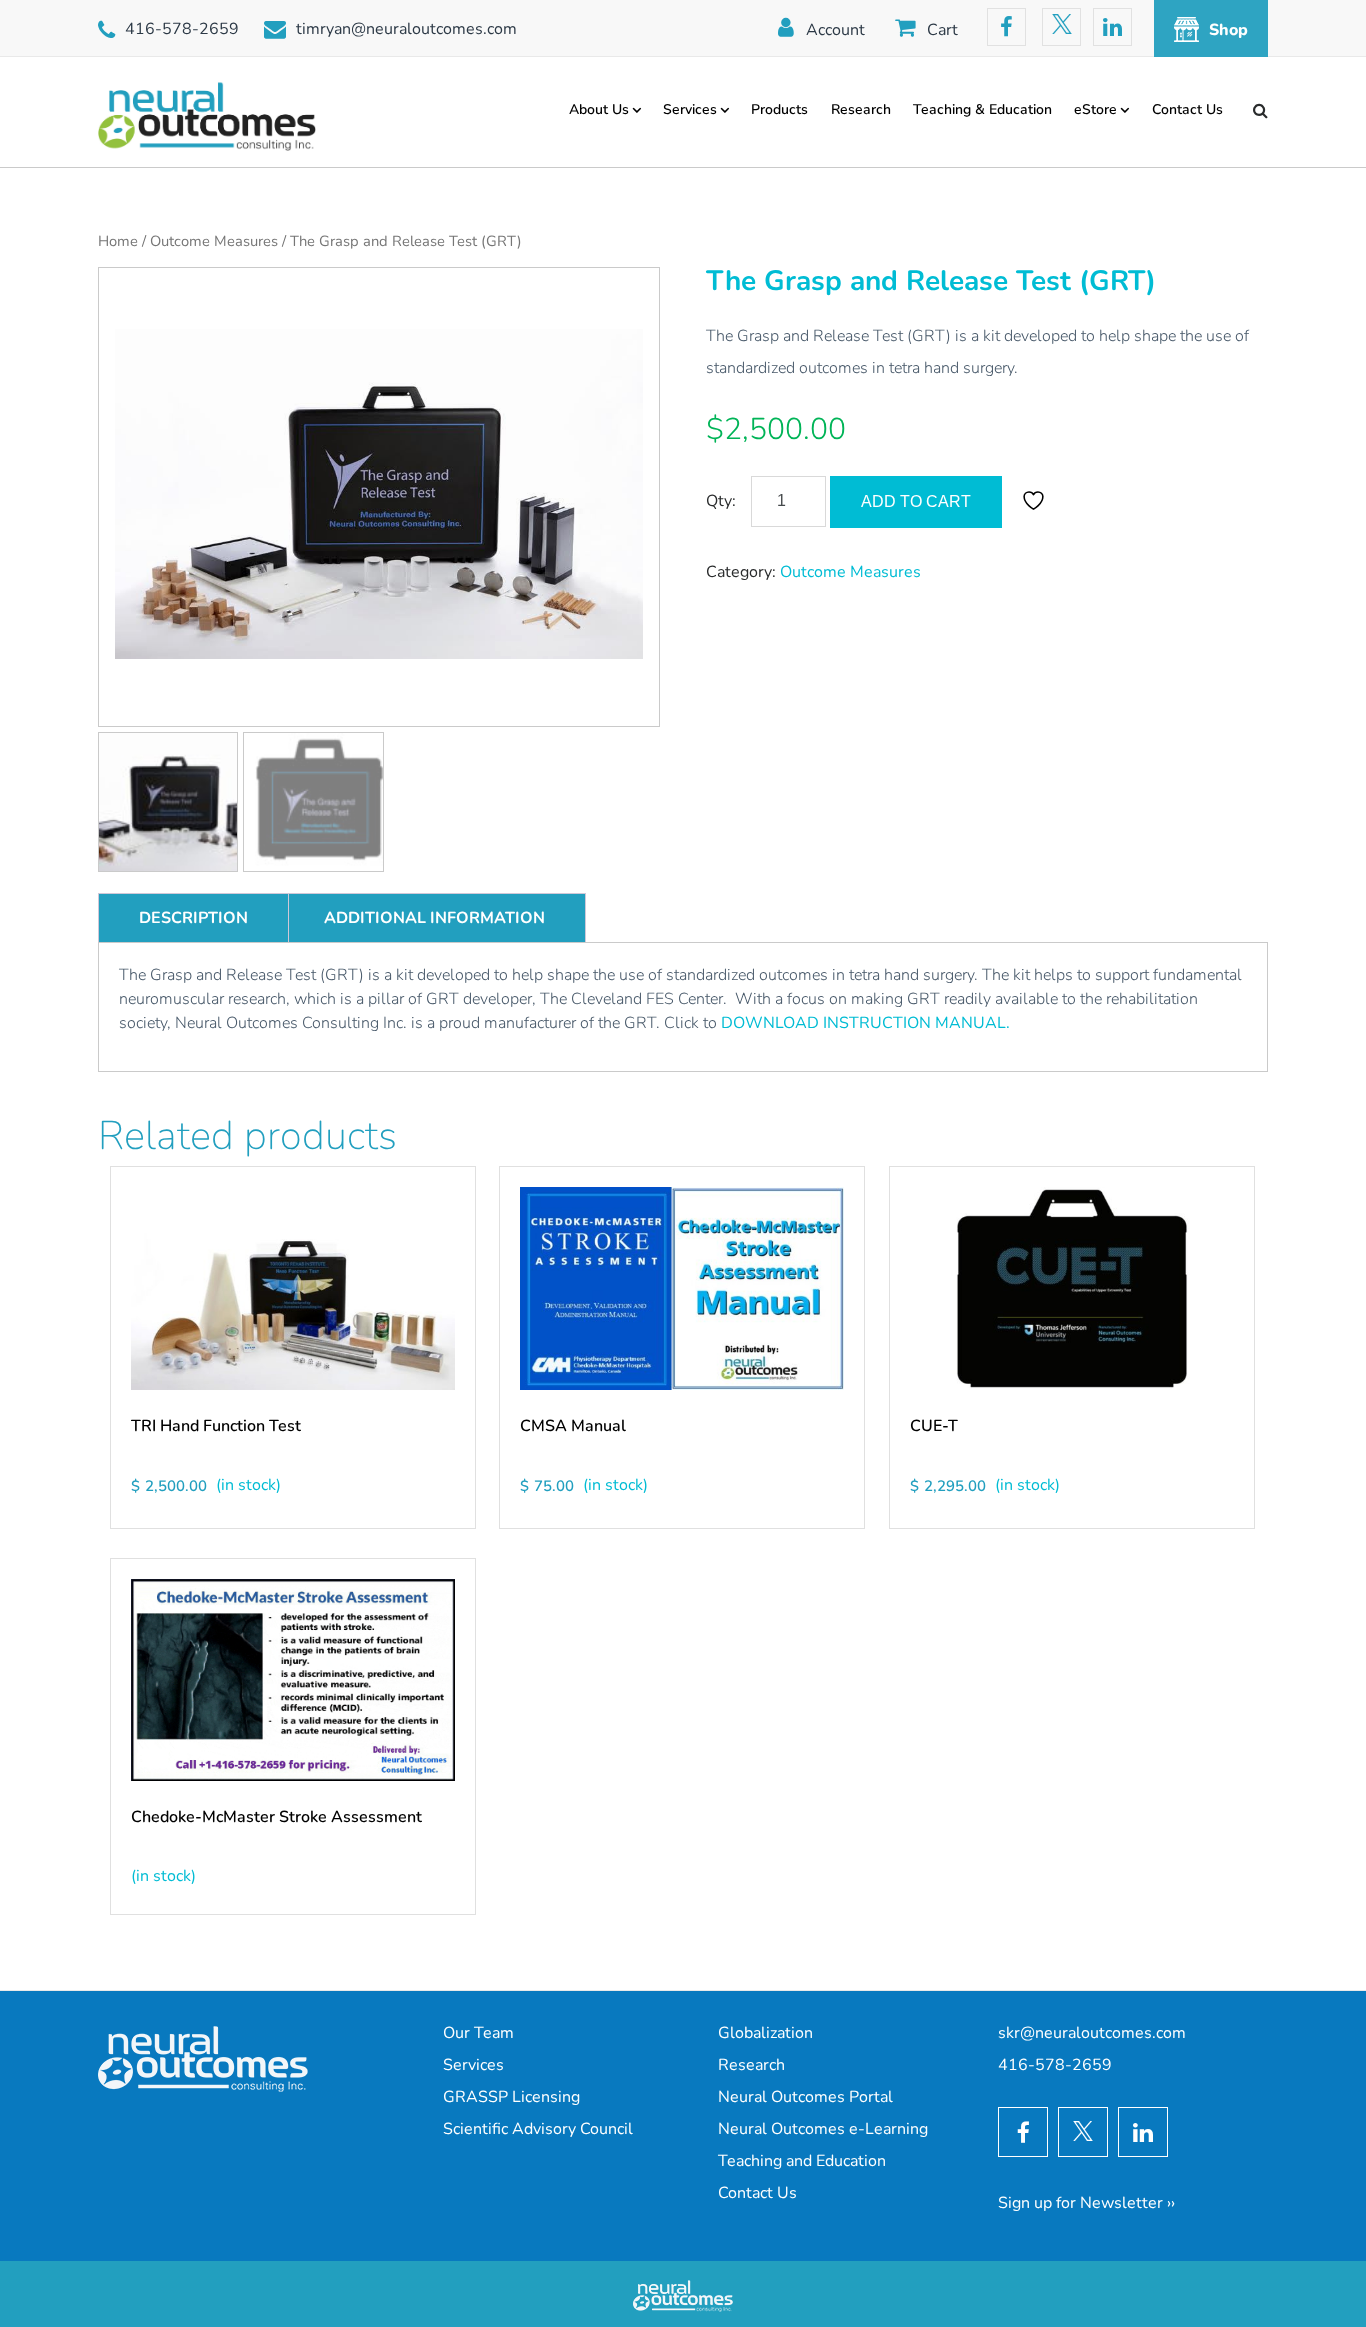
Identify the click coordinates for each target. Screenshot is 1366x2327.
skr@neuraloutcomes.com (1092, 2033)
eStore (1095, 109)
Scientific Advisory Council (538, 2129)
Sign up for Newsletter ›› (1086, 2203)
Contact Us (1187, 109)
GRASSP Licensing (511, 2097)
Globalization (765, 2033)
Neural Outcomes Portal (805, 2097)
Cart (942, 30)
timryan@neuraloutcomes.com (406, 29)
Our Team (478, 2033)
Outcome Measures (214, 241)
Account (835, 30)
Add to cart (916, 501)
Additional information (434, 918)
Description (193, 918)
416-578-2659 (182, 29)
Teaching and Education (802, 2161)
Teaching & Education (982, 109)
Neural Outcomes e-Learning (823, 2129)
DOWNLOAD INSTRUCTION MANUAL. (865, 1023)
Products (779, 109)
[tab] (193, 918)
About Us (599, 109)
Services (690, 109)
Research (861, 109)
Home (118, 241)
